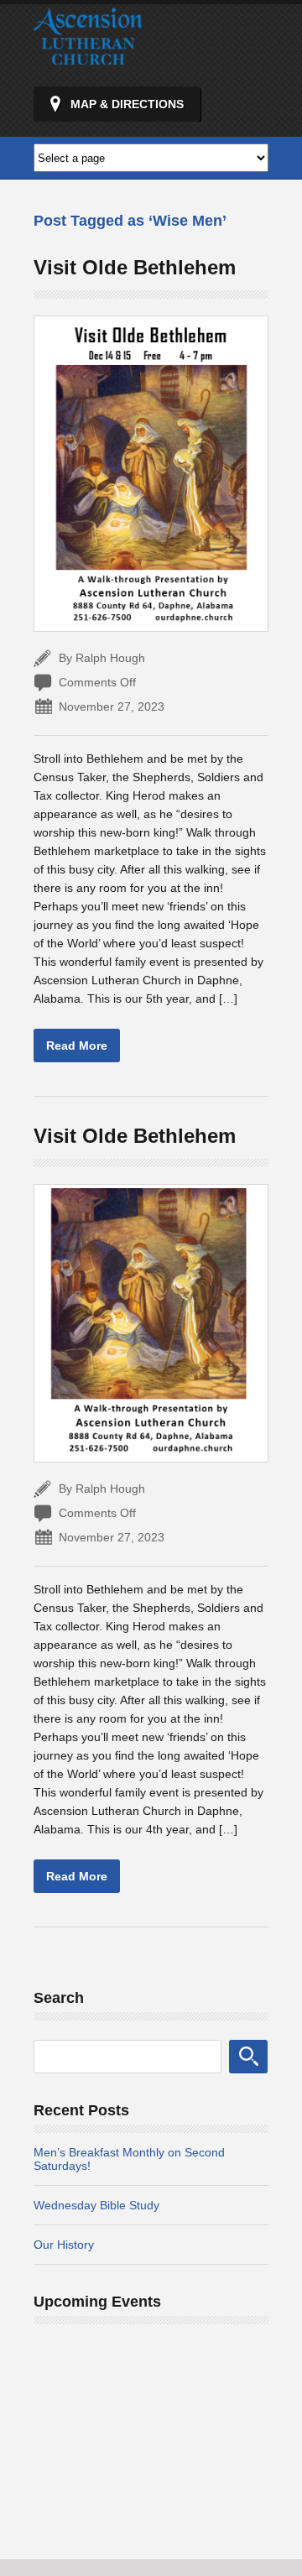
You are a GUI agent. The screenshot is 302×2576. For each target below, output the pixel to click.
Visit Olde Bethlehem (135, 267)
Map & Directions (127, 104)
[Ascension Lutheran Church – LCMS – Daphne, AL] (88, 57)
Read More (77, 1046)
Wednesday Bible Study (96, 2205)
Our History (64, 2245)
